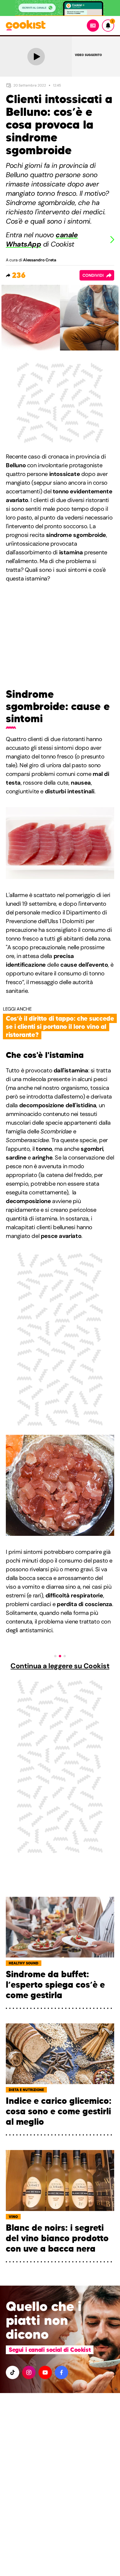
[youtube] (45, 2372)
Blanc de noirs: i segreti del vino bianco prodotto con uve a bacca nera (57, 2238)
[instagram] (29, 2372)
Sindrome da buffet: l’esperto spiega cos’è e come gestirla (55, 1985)
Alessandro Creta (40, 260)
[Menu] (93, 26)
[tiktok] (13, 2372)
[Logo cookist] (26, 26)
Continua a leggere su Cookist (60, 1666)
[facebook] (61, 2372)
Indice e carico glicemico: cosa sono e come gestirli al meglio (59, 2111)
